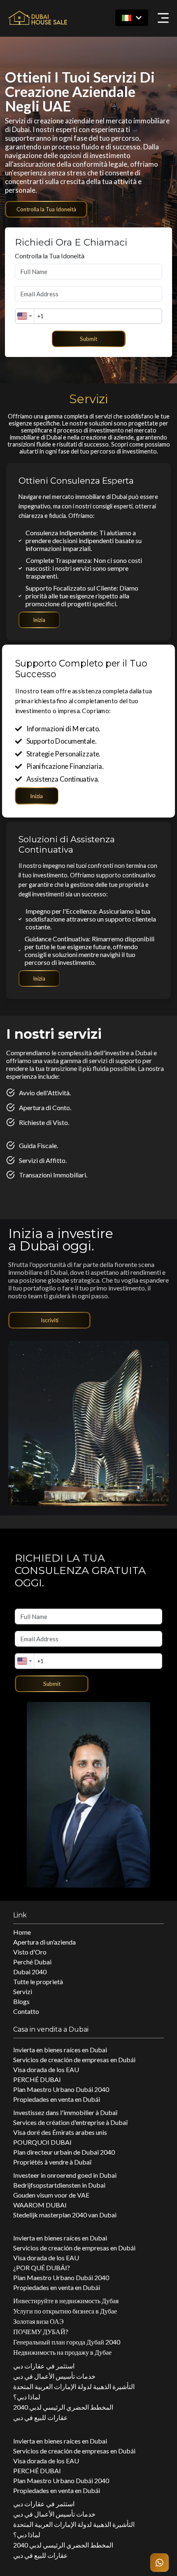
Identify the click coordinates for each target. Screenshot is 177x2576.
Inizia (39, 620)
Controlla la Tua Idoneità (46, 209)
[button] (132, 18)
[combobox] (25, 316)
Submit (88, 339)
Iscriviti (50, 1320)
